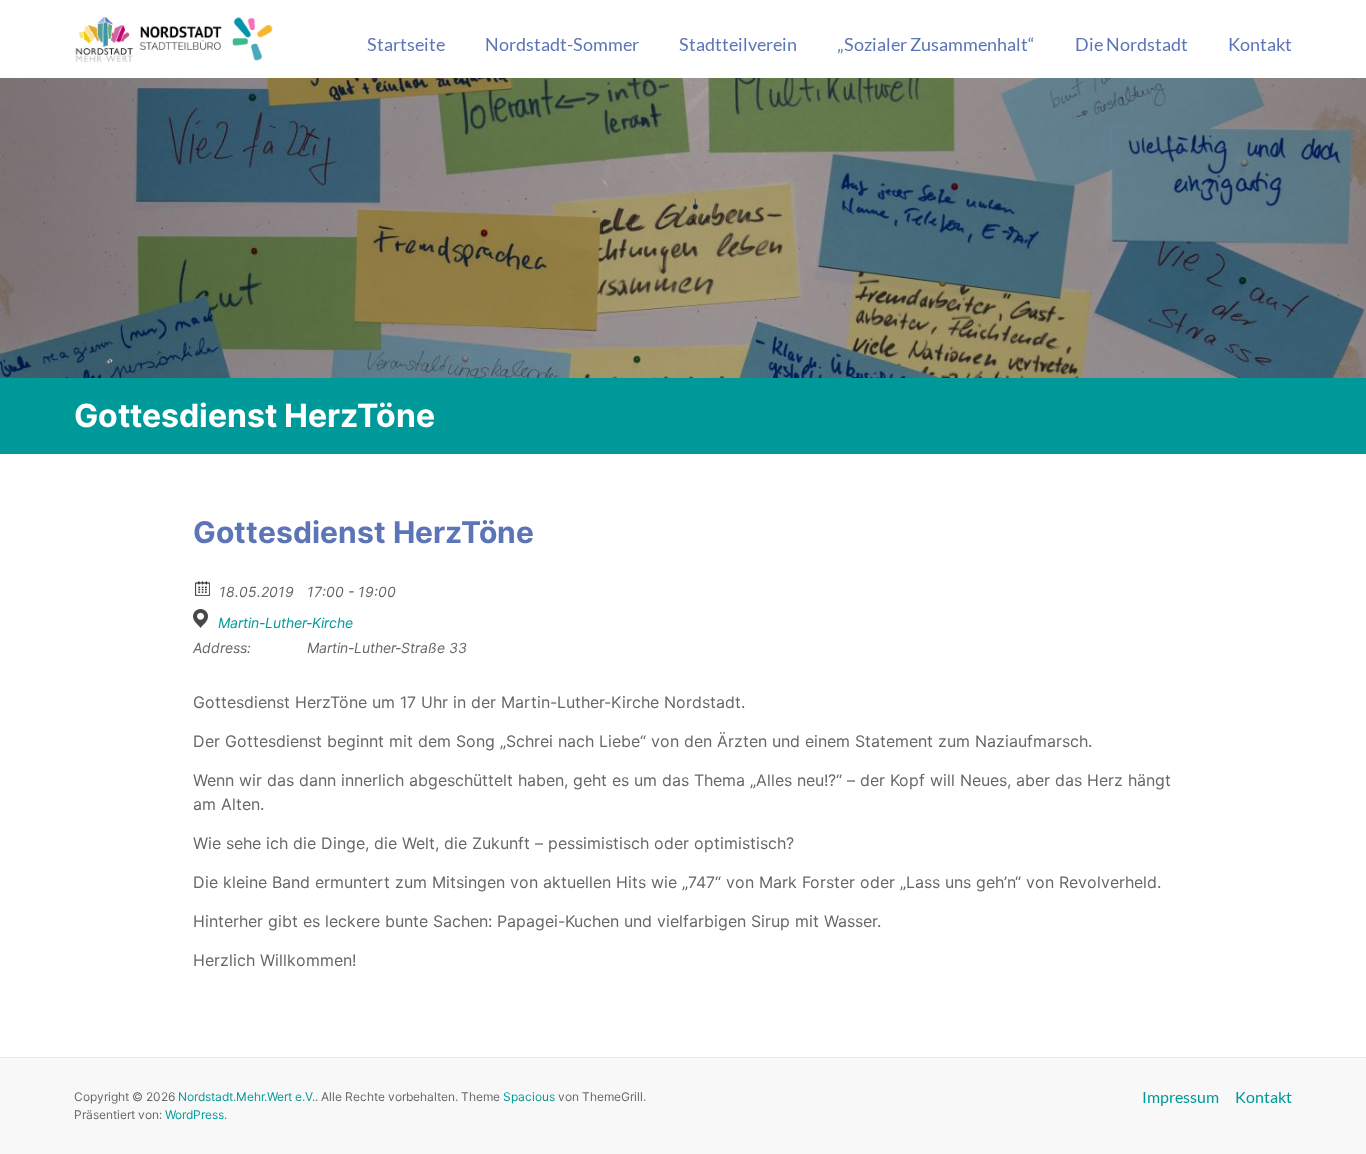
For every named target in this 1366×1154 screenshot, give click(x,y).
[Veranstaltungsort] (203, 618)
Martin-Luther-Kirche (285, 622)
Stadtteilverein (738, 44)
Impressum (1180, 1097)
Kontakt (1260, 44)
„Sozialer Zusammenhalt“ (936, 44)
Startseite (406, 44)
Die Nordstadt (1131, 44)
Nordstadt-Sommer (562, 44)
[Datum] (203, 587)
